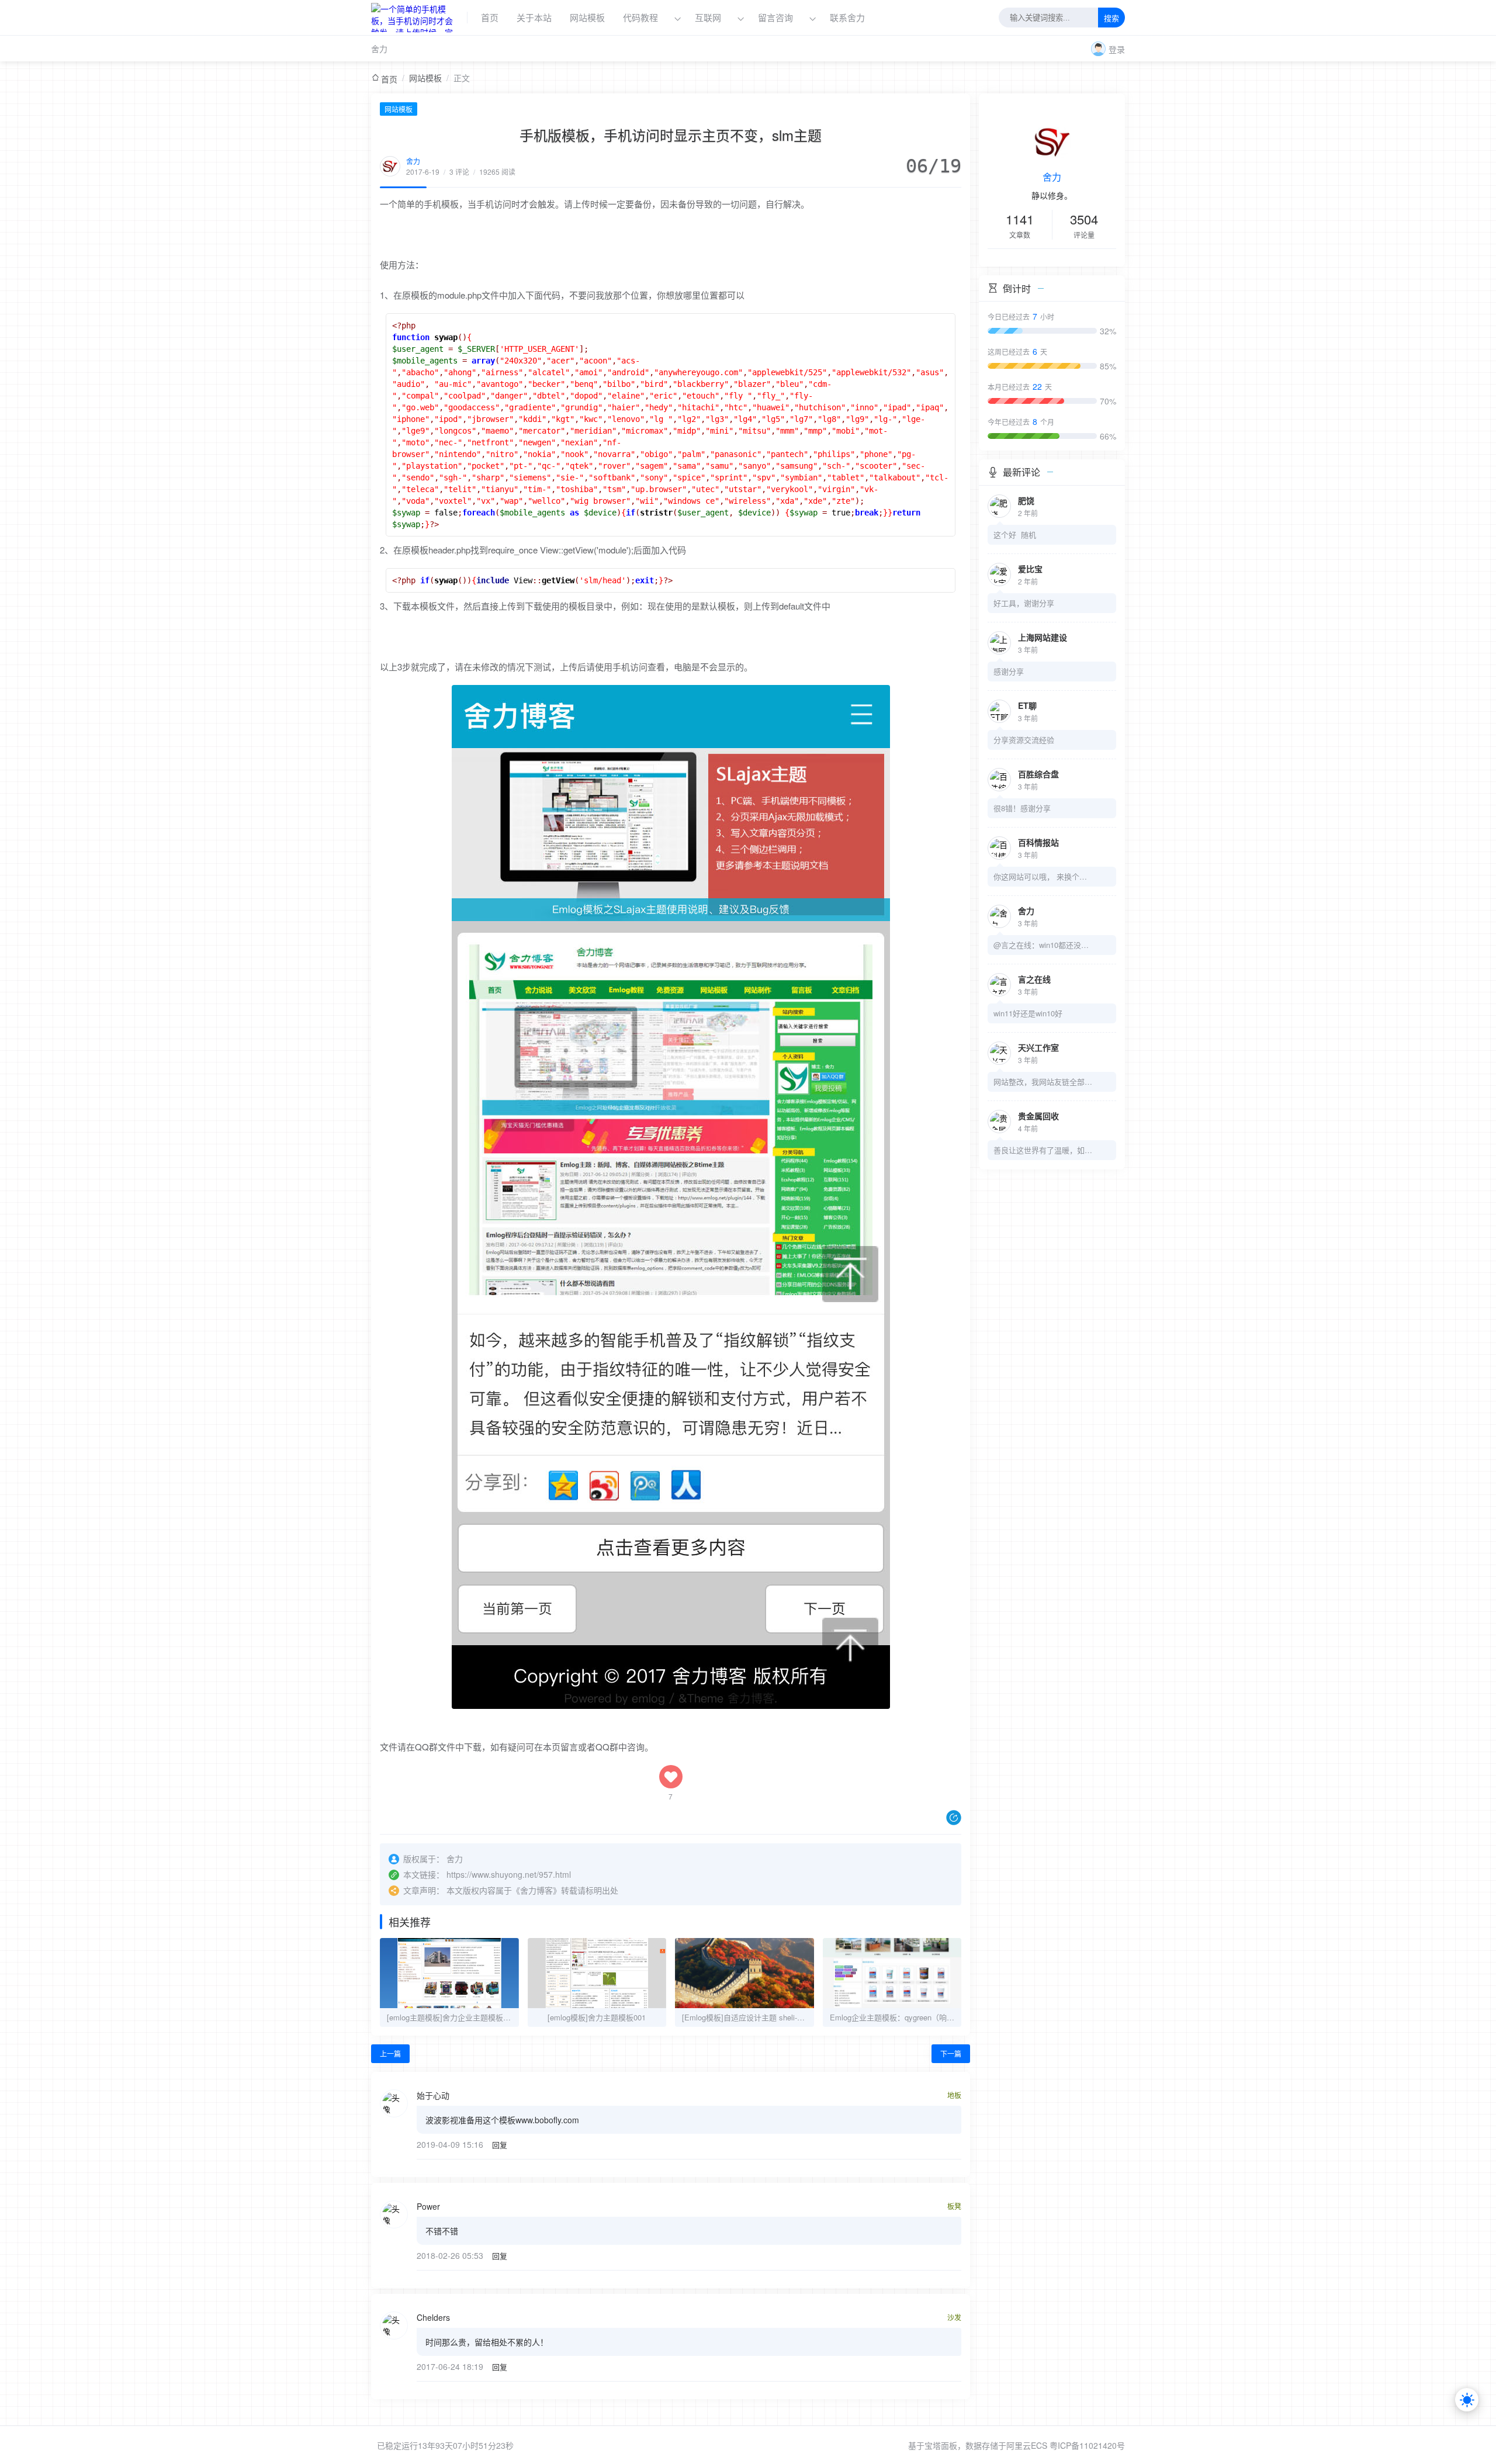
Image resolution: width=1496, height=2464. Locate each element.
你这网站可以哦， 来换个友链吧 (1043, 876)
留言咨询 (777, 17)
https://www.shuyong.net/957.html (509, 1874)
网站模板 (587, 17)
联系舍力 (847, 17)
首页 (490, 17)
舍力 (379, 49)
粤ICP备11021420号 (1087, 2445)
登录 (1117, 49)
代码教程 (640, 17)
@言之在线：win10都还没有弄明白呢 (1043, 945)
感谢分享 (1009, 671)
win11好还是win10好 (1028, 1013)
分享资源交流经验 (1024, 740)
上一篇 (390, 2053)
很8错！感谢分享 (1022, 808)
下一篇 (951, 2053)
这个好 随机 (1015, 534)
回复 (500, 2145)
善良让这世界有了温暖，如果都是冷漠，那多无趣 (1043, 1150)
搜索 (1111, 18)
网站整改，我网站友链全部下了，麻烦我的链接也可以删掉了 (1043, 1082)
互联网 (708, 17)
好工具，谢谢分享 (1024, 603)
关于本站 (534, 17)
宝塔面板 (941, 2445)
